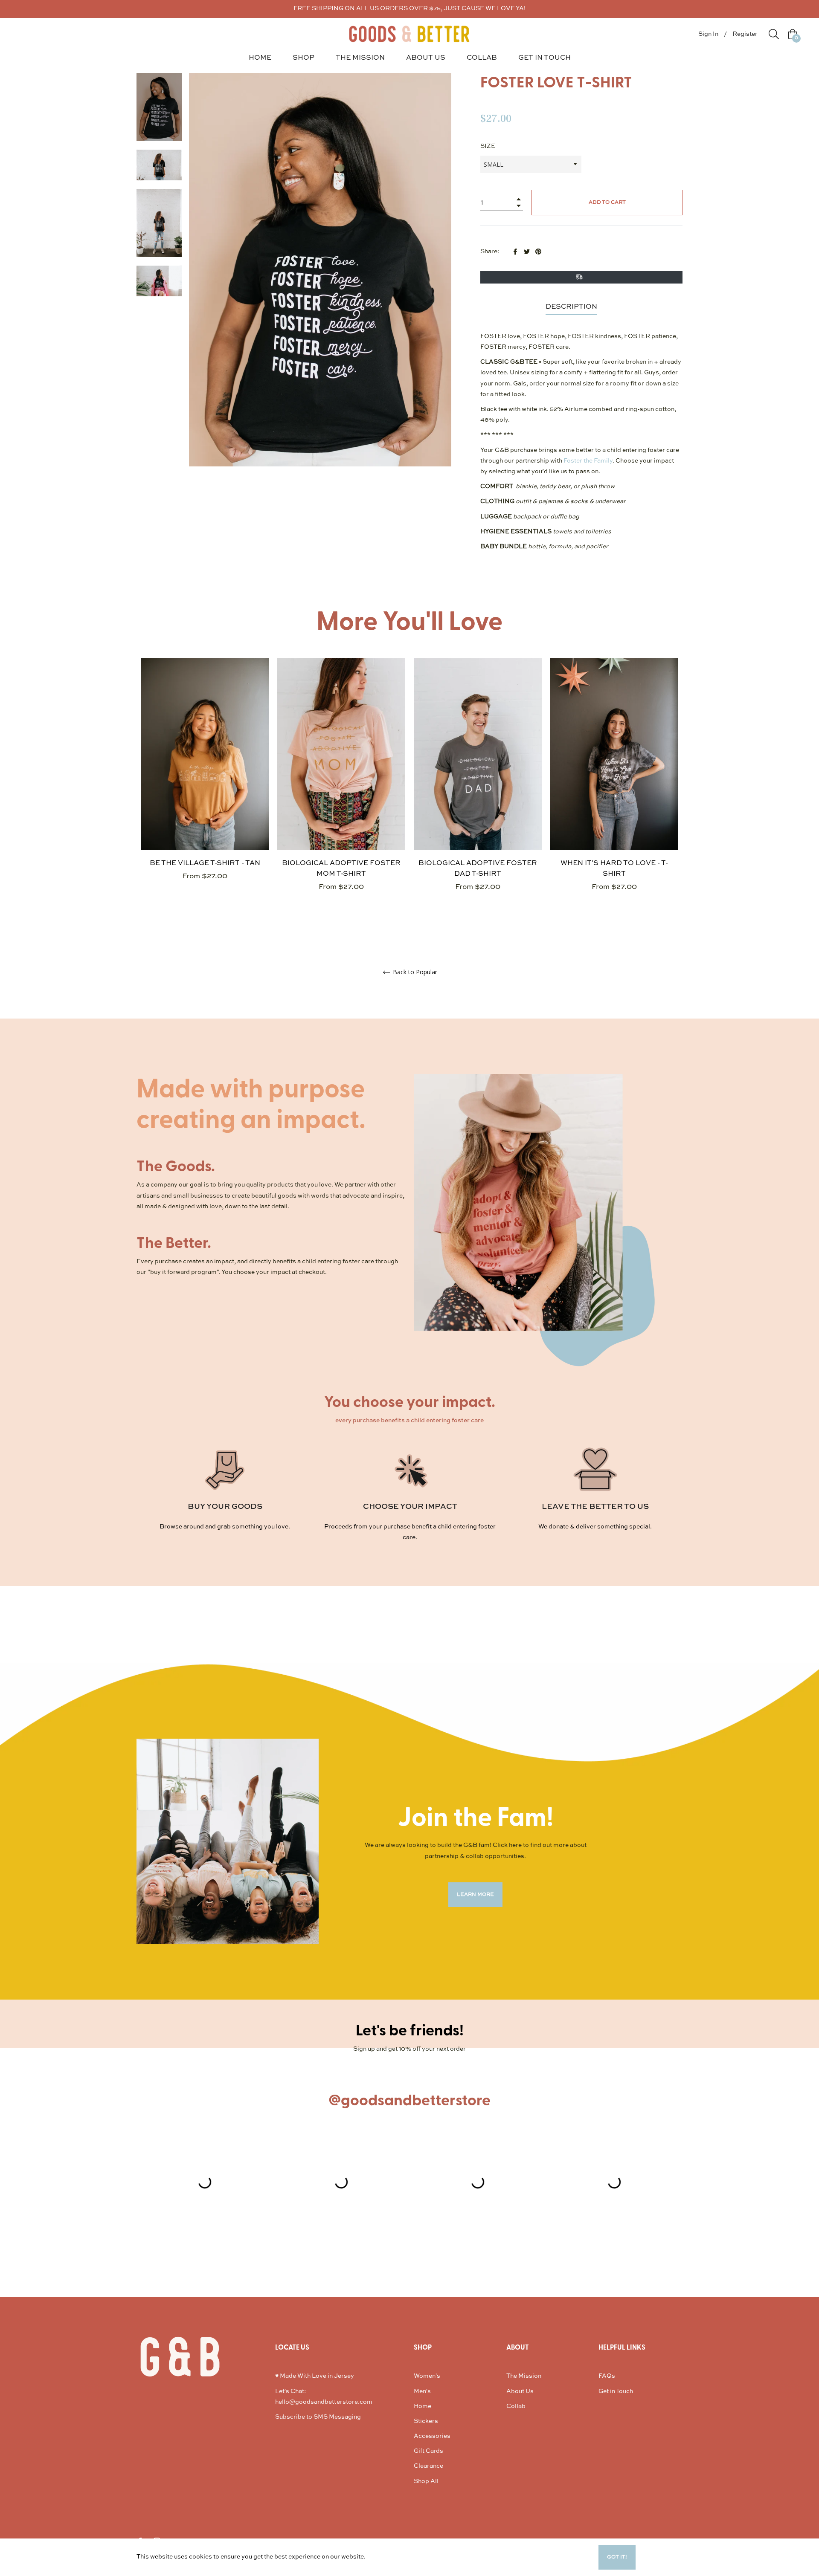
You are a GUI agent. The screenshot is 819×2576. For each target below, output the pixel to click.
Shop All (426, 2481)
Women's (427, 2376)
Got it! (617, 2557)
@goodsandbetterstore (409, 2101)
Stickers (426, 2421)
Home (423, 2406)
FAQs (607, 2376)
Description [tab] (571, 307)
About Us (520, 2391)
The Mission (524, 2376)
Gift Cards (428, 2451)
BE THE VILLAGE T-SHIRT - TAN (205, 863)
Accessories (432, 2436)
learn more (475, 1895)
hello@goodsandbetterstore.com (324, 2402)
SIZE (488, 146)
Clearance (428, 2466)
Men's (422, 2391)
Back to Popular (414, 972)
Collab (516, 2406)
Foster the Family (588, 461)
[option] (205, 784)
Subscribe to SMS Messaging (318, 2417)
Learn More (383, 2557)
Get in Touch (616, 2391)
